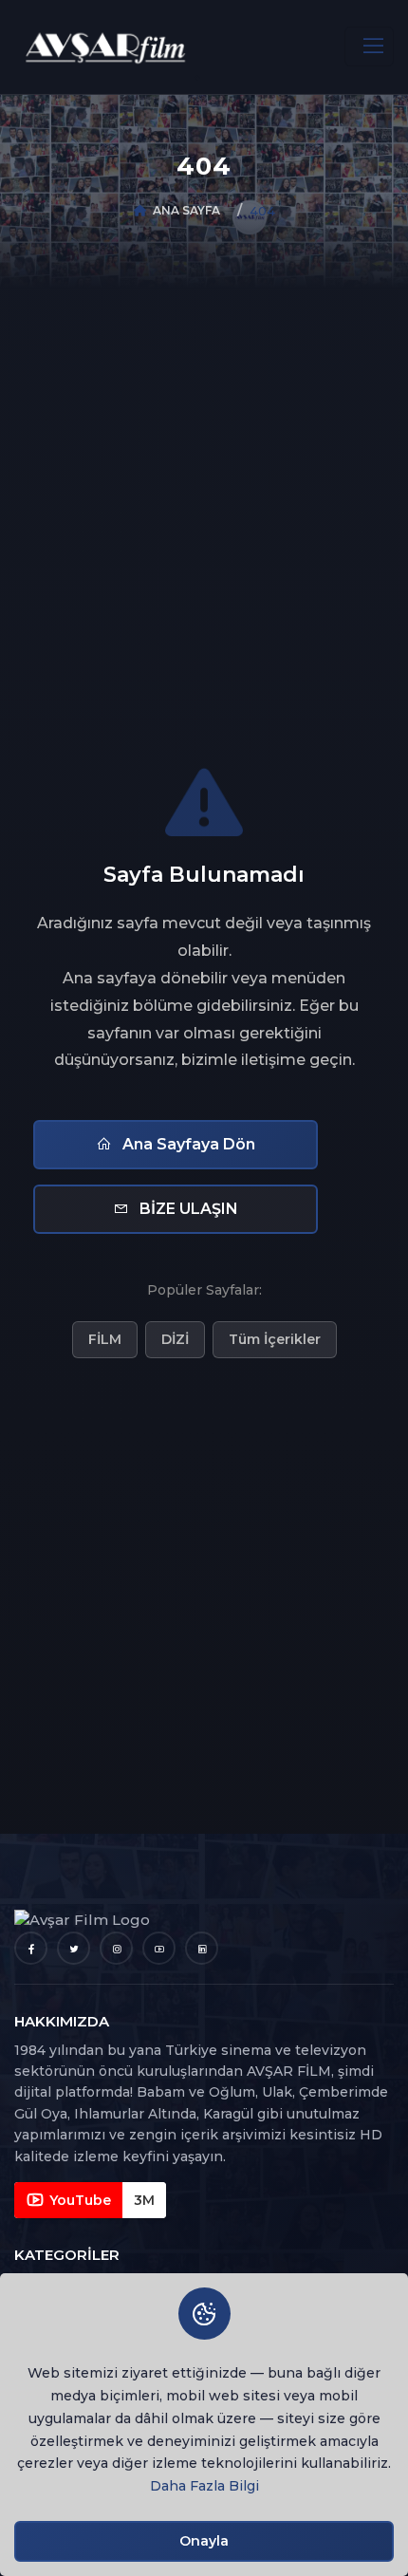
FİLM (105, 1339)
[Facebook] (31, 1948)
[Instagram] (116, 1948)
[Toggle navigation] (369, 47)
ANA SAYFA (186, 210)
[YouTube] (159, 1948)
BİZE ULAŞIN (187, 1209)
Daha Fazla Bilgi (204, 2486)
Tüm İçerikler (275, 1339)
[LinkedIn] (202, 1948)
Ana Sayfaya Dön (187, 1144)
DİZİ (175, 1339)
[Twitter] (74, 1948)
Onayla (204, 2541)
